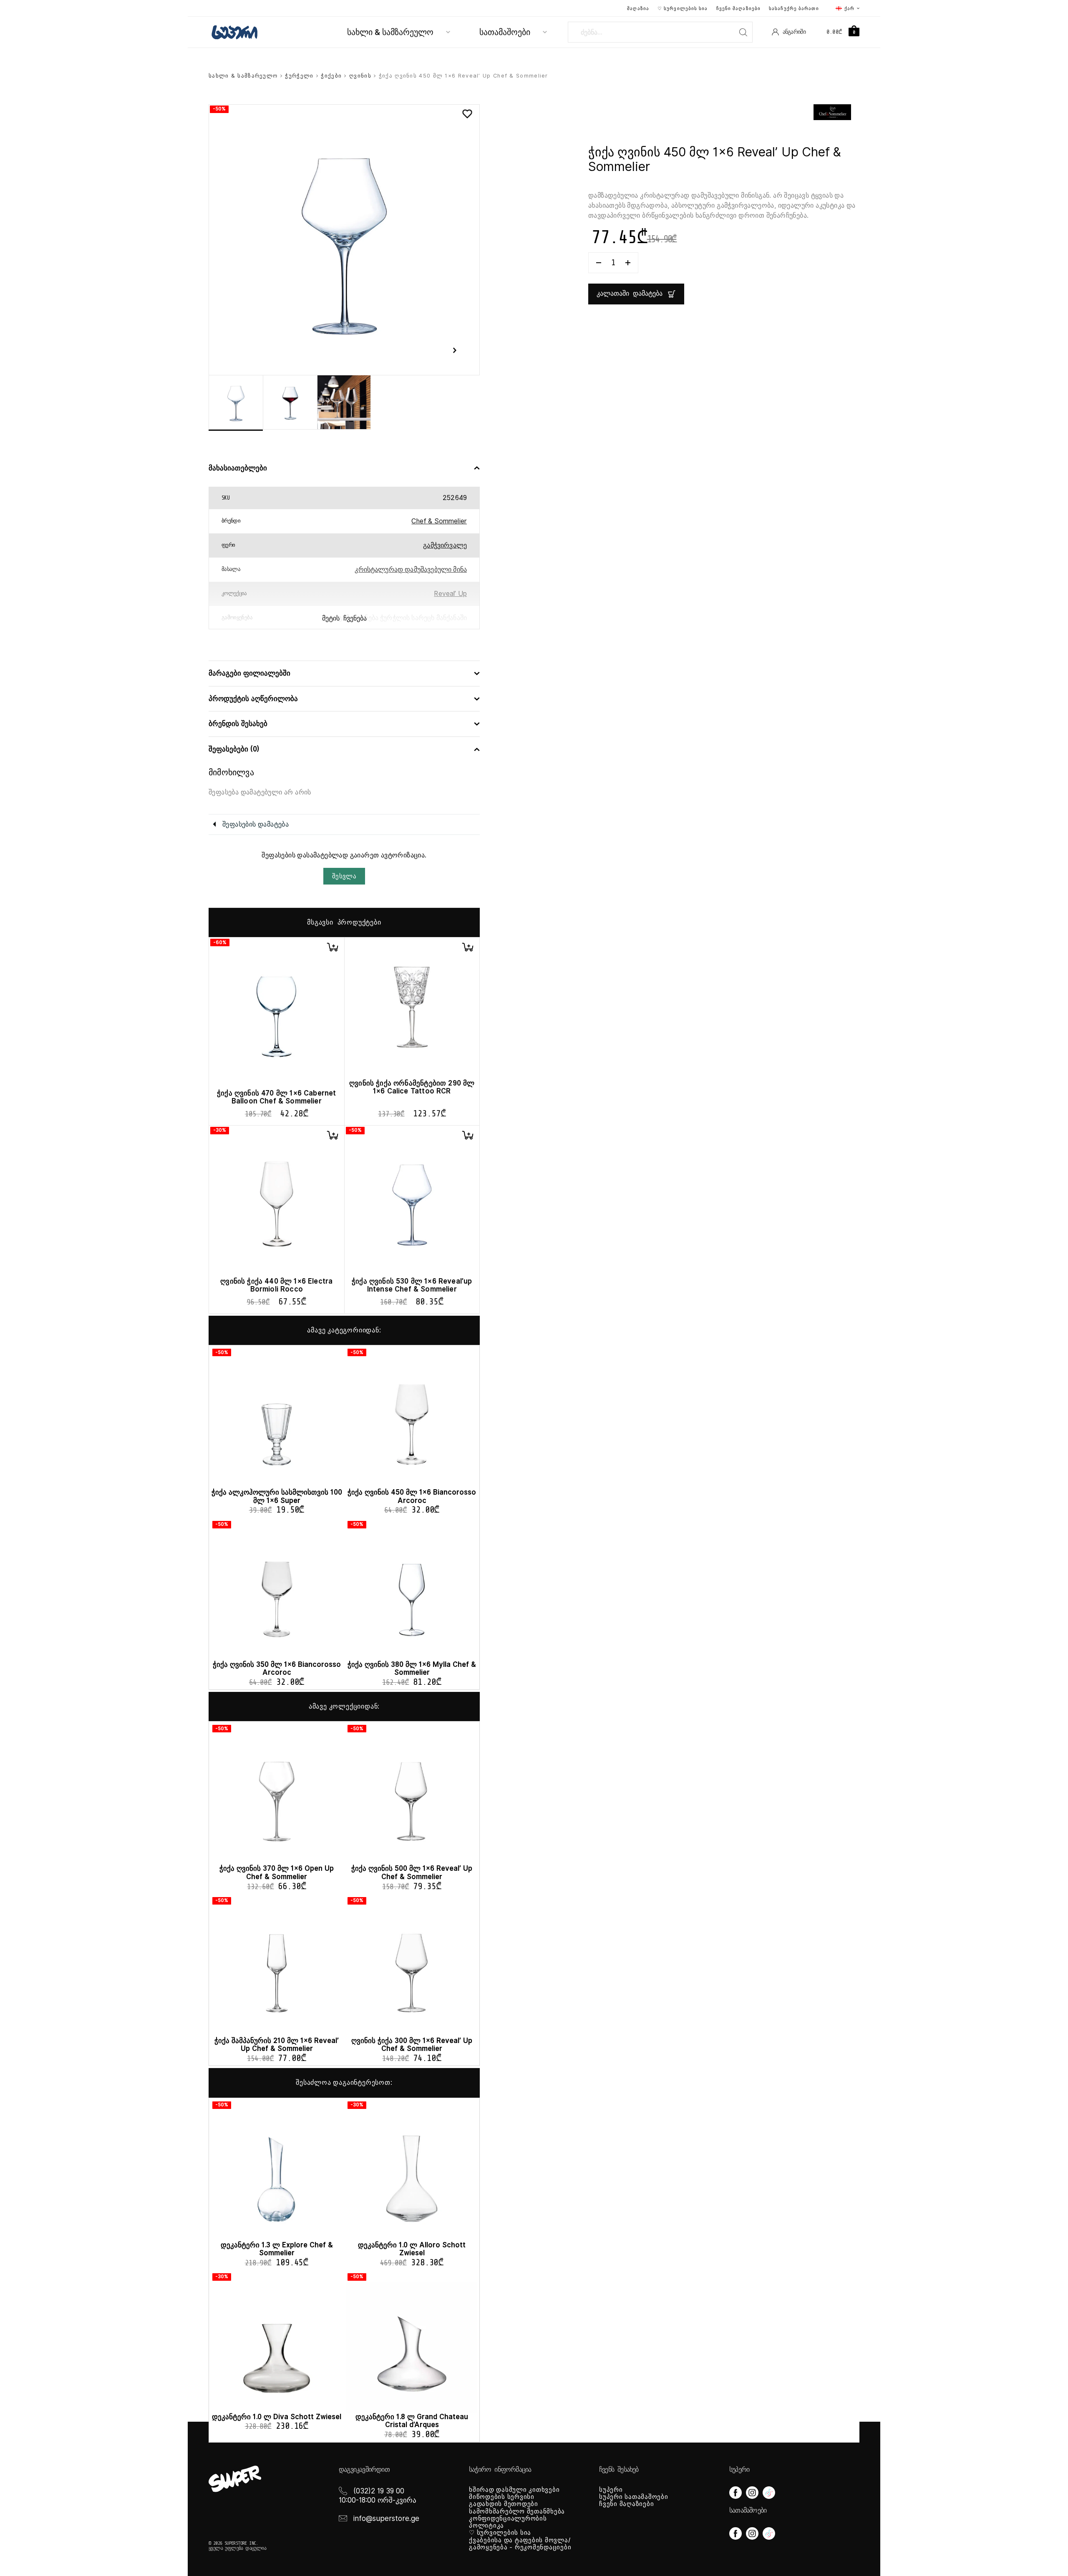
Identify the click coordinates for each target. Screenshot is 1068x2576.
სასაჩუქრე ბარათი (794, 8)
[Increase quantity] (628, 263)
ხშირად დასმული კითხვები (514, 2490)
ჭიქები (331, 76)
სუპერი (611, 2490)
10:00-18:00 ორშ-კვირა (378, 2500)
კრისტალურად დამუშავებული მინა (411, 569)
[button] (332, 947)
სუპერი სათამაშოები (634, 2497)
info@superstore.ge (386, 2518)
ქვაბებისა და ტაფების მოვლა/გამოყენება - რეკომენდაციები (520, 2544)
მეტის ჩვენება (344, 618)
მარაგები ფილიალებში (249, 673)
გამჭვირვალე (445, 545)
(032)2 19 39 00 (379, 2491)
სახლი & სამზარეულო (390, 32)
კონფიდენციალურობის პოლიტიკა (508, 2522)
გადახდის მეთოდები (504, 2504)
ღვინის (360, 76)
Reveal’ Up (450, 594)
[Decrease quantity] (599, 263)
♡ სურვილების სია (683, 8)
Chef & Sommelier (439, 521)
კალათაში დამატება (630, 294)
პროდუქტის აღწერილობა (253, 699)
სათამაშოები (505, 32)
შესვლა (344, 876)
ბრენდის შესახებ (238, 724)
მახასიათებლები (238, 468)
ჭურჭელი (299, 76)
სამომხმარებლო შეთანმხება (517, 2511)
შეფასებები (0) (234, 749)
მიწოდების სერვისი (502, 2497)
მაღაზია (638, 8)
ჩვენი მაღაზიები (739, 8)
